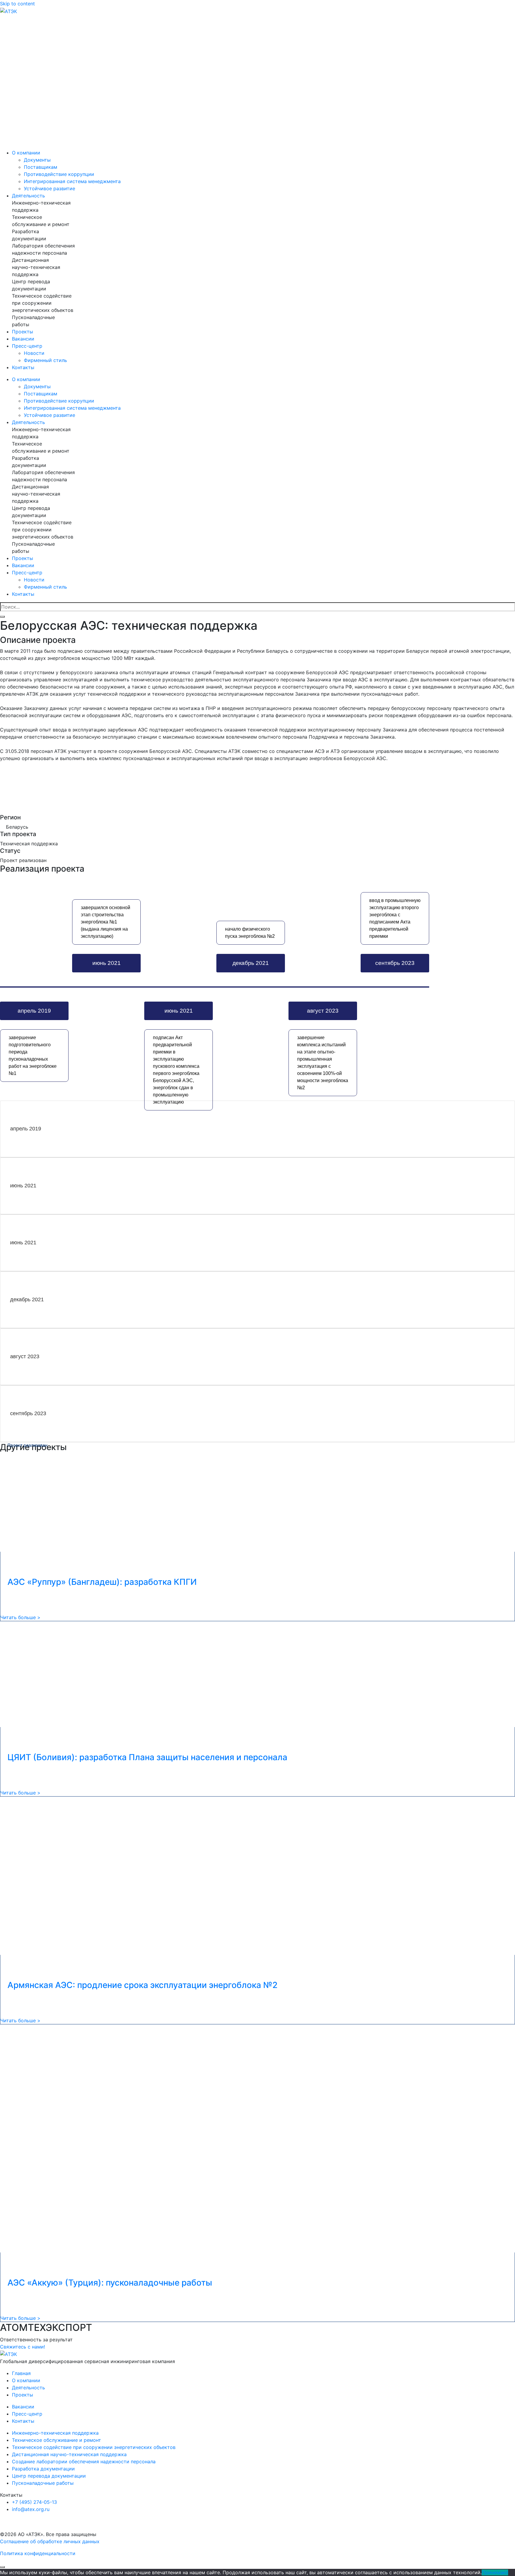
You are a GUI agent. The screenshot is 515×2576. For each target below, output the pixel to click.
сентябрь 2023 (395, 960)
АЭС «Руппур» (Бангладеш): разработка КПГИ (102, 1582)
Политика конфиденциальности (38, 2553)
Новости (34, 353)
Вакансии (23, 339)
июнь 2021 (106, 960)
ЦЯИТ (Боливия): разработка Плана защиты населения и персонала (147, 1757)
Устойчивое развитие (49, 188)
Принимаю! (495, 2572)
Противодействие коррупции (59, 174)
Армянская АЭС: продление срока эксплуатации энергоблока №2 (142, 1985)
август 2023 (323, 1014)
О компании (28, 153)
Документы (37, 160)
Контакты (23, 367)
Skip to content (17, 4)
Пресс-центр (29, 346)
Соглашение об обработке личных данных (50, 2541)
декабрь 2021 (250, 960)
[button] (23, 2347)
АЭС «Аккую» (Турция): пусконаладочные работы (110, 2283)
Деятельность (30, 196)
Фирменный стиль (45, 360)
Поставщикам (41, 167)
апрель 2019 (33, 1014)
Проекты (23, 332)
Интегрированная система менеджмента (72, 181)
